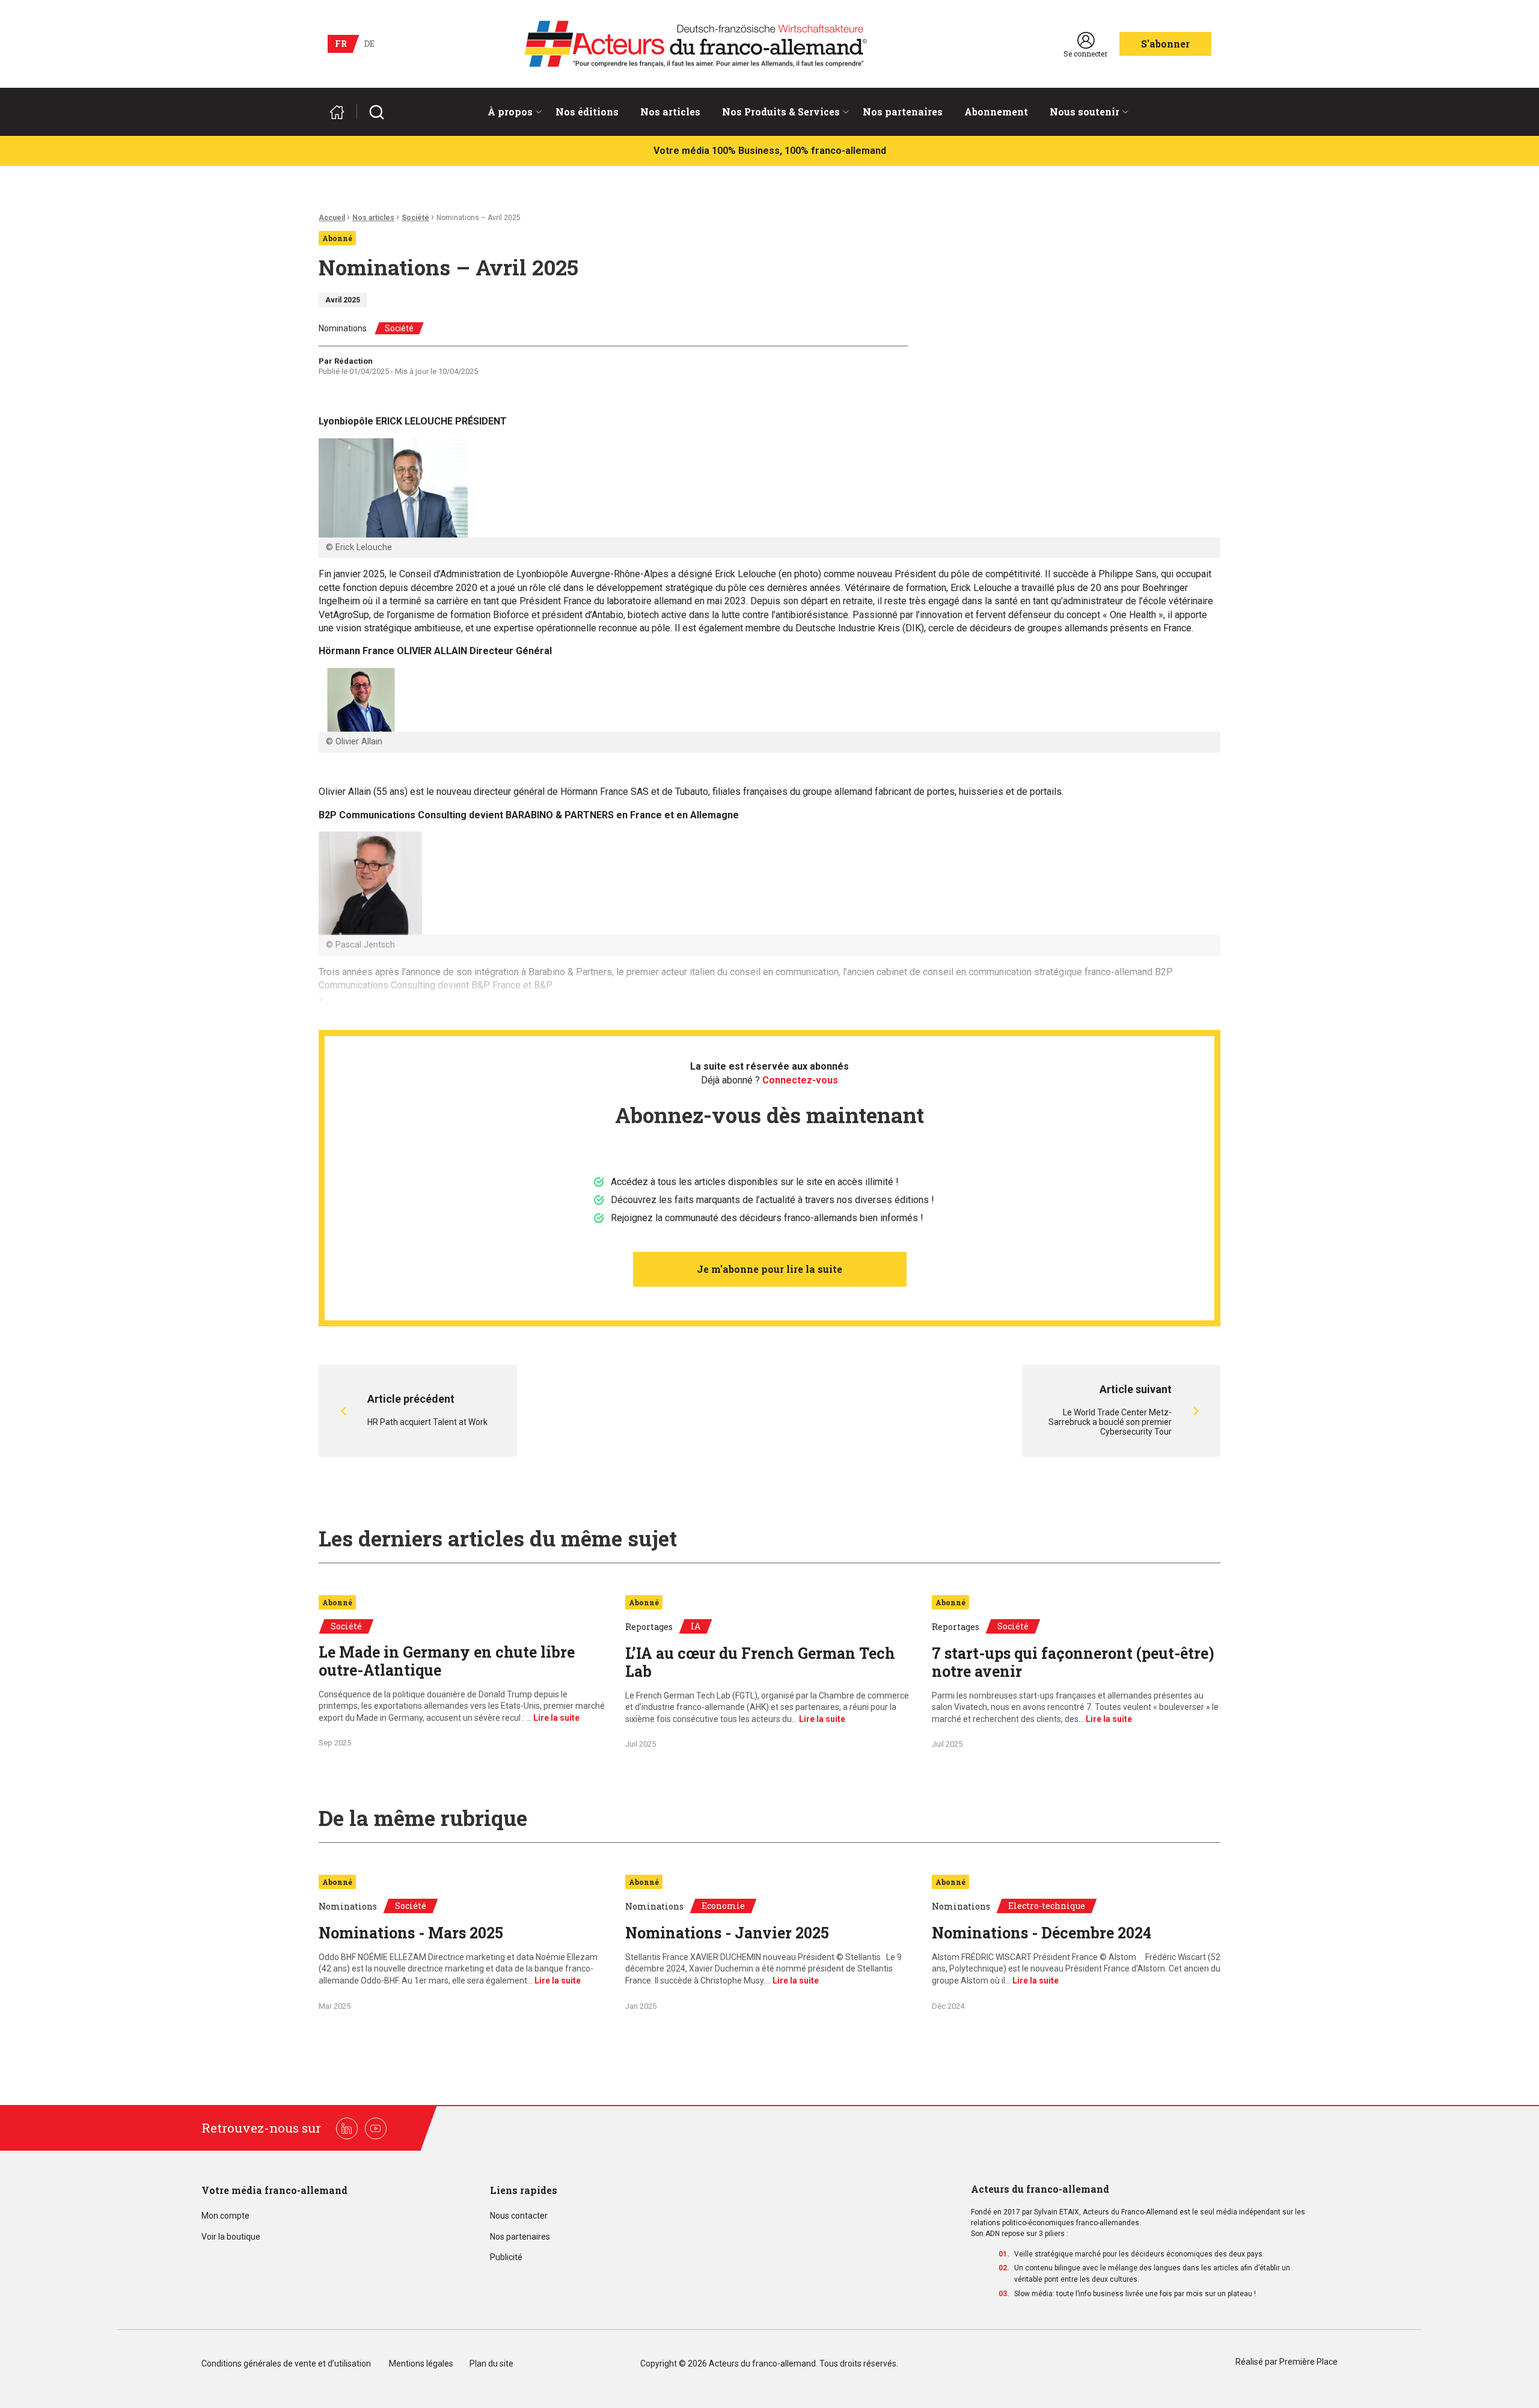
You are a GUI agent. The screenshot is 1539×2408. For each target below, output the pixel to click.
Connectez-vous (800, 1080)
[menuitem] (511, 112)
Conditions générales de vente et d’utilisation (287, 2364)
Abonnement (996, 112)
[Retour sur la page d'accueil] (342, 112)
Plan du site (491, 2364)
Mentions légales (421, 2364)
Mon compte (225, 2216)
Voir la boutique (231, 2237)
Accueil (332, 218)
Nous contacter (519, 2216)
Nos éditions (587, 112)
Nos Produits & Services (781, 112)
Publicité (506, 2257)
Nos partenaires (903, 112)
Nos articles (670, 112)
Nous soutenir (1085, 112)
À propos (510, 112)
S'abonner (1165, 44)
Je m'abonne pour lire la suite (769, 1269)
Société (415, 218)
